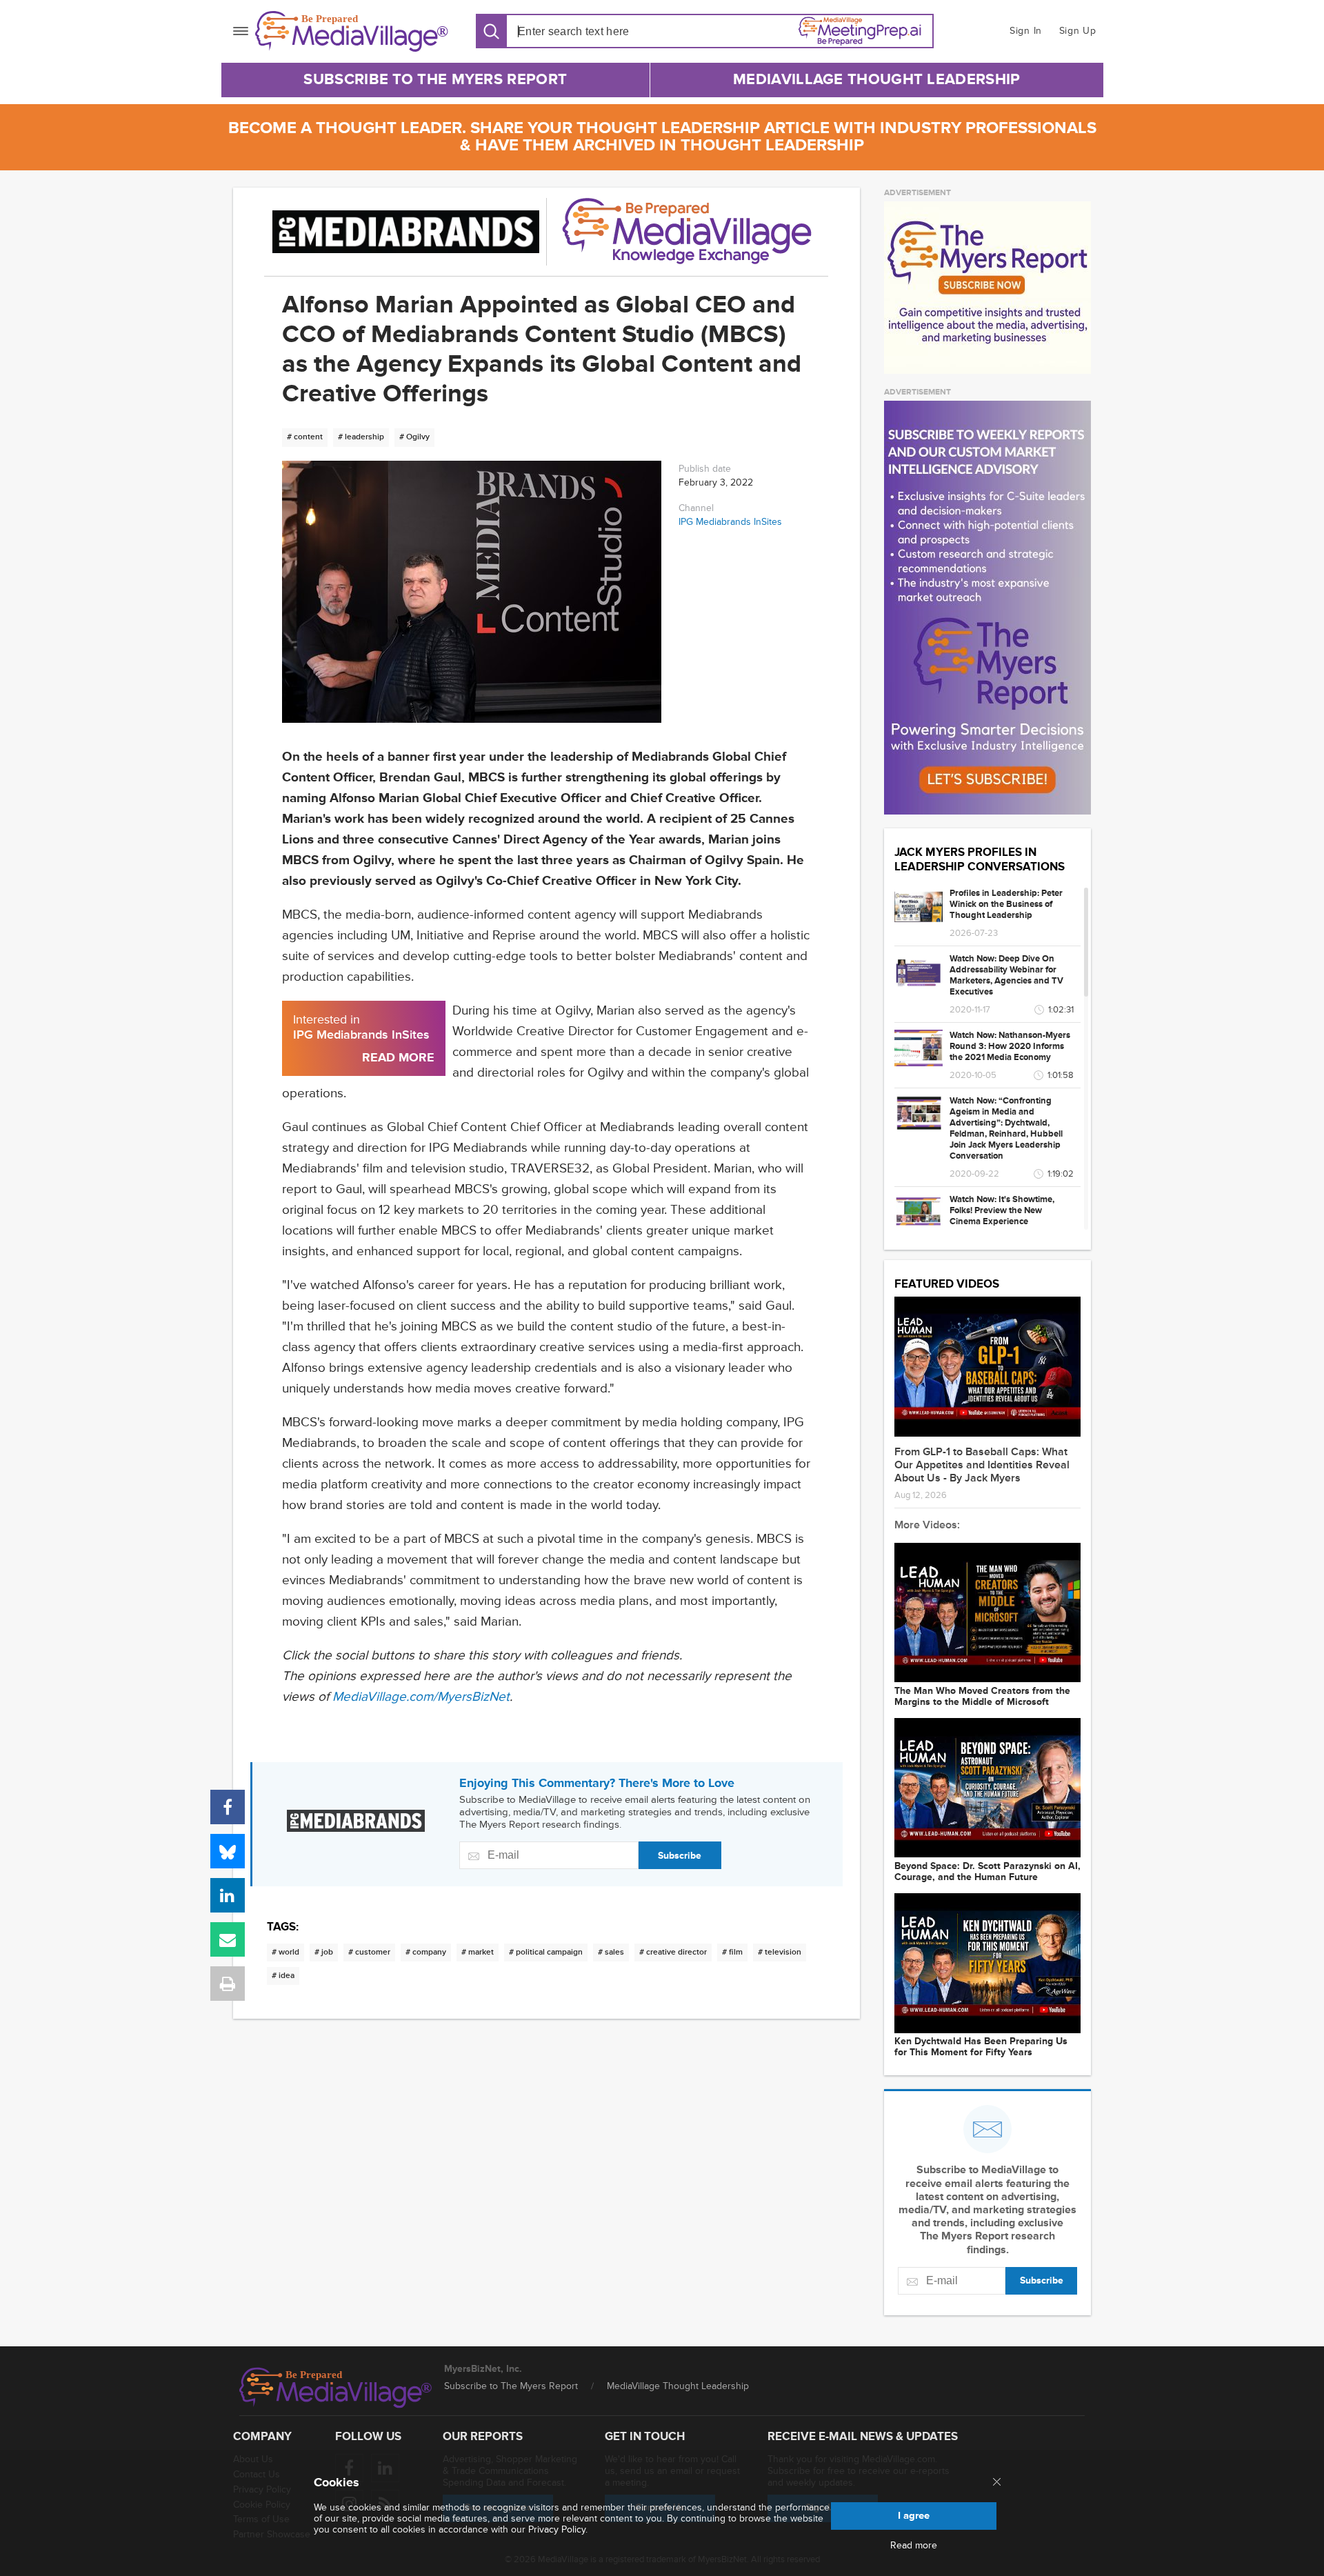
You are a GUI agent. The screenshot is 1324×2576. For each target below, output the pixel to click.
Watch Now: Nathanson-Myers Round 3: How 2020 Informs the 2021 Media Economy (1010, 1046)
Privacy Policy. (558, 2529)
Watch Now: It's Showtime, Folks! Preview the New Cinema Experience (1002, 1210)
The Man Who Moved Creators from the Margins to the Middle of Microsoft (982, 1697)
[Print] (228, 1984)
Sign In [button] (1026, 31)
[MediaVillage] (352, 31)
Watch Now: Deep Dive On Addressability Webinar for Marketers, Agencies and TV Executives (1006, 975)
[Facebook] (228, 1807)
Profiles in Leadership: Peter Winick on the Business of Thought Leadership (1006, 904)
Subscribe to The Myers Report (435, 80)
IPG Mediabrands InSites (730, 522)
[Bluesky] (228, 1851)
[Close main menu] (997, 2483)
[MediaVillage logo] (336, 2388)
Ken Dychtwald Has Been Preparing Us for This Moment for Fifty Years (981, 2047)
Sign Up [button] (1078, 31)
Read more (914, 2546)
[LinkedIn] (228, 1895)
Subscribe (680, 1856)
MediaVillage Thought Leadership (876, 80)
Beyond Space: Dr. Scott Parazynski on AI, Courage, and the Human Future (987, 1872)
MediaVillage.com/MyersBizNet (421, 1697)
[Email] (228, 1939)
